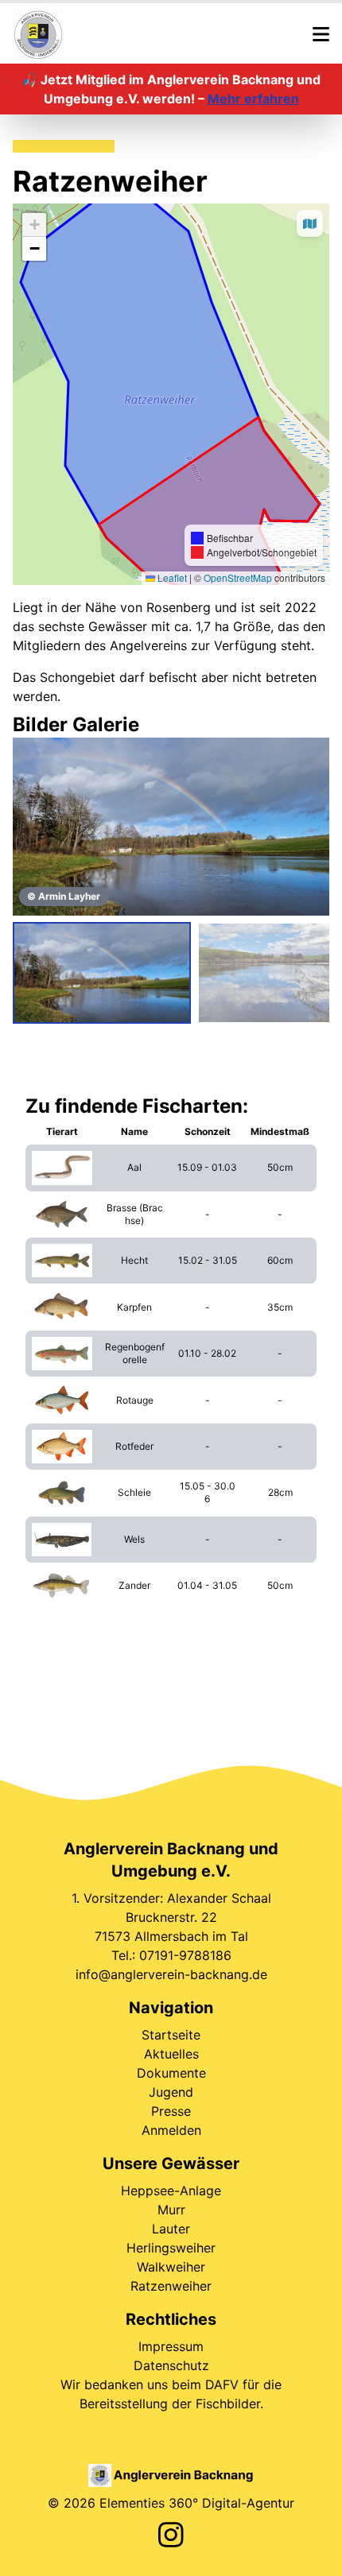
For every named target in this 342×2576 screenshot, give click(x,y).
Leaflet (171, 577)
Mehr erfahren (253, 99)
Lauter (171, 2229)
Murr (171, 2210)
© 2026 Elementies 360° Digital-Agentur (171, 2503)
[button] (34, 225)
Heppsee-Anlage (171, 2191)
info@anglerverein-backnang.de (171, 1974)
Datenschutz (171, 2365)
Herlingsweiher (171, 2248)
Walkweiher (171, 2267)
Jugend (171, 2092)
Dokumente (171, 2073)
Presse (171, 2111)
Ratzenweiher (171, 2286)
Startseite (171, 2035)
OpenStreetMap (238, 577)
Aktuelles (171, 2054)
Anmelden (171, 2130)
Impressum (171, 2346)
